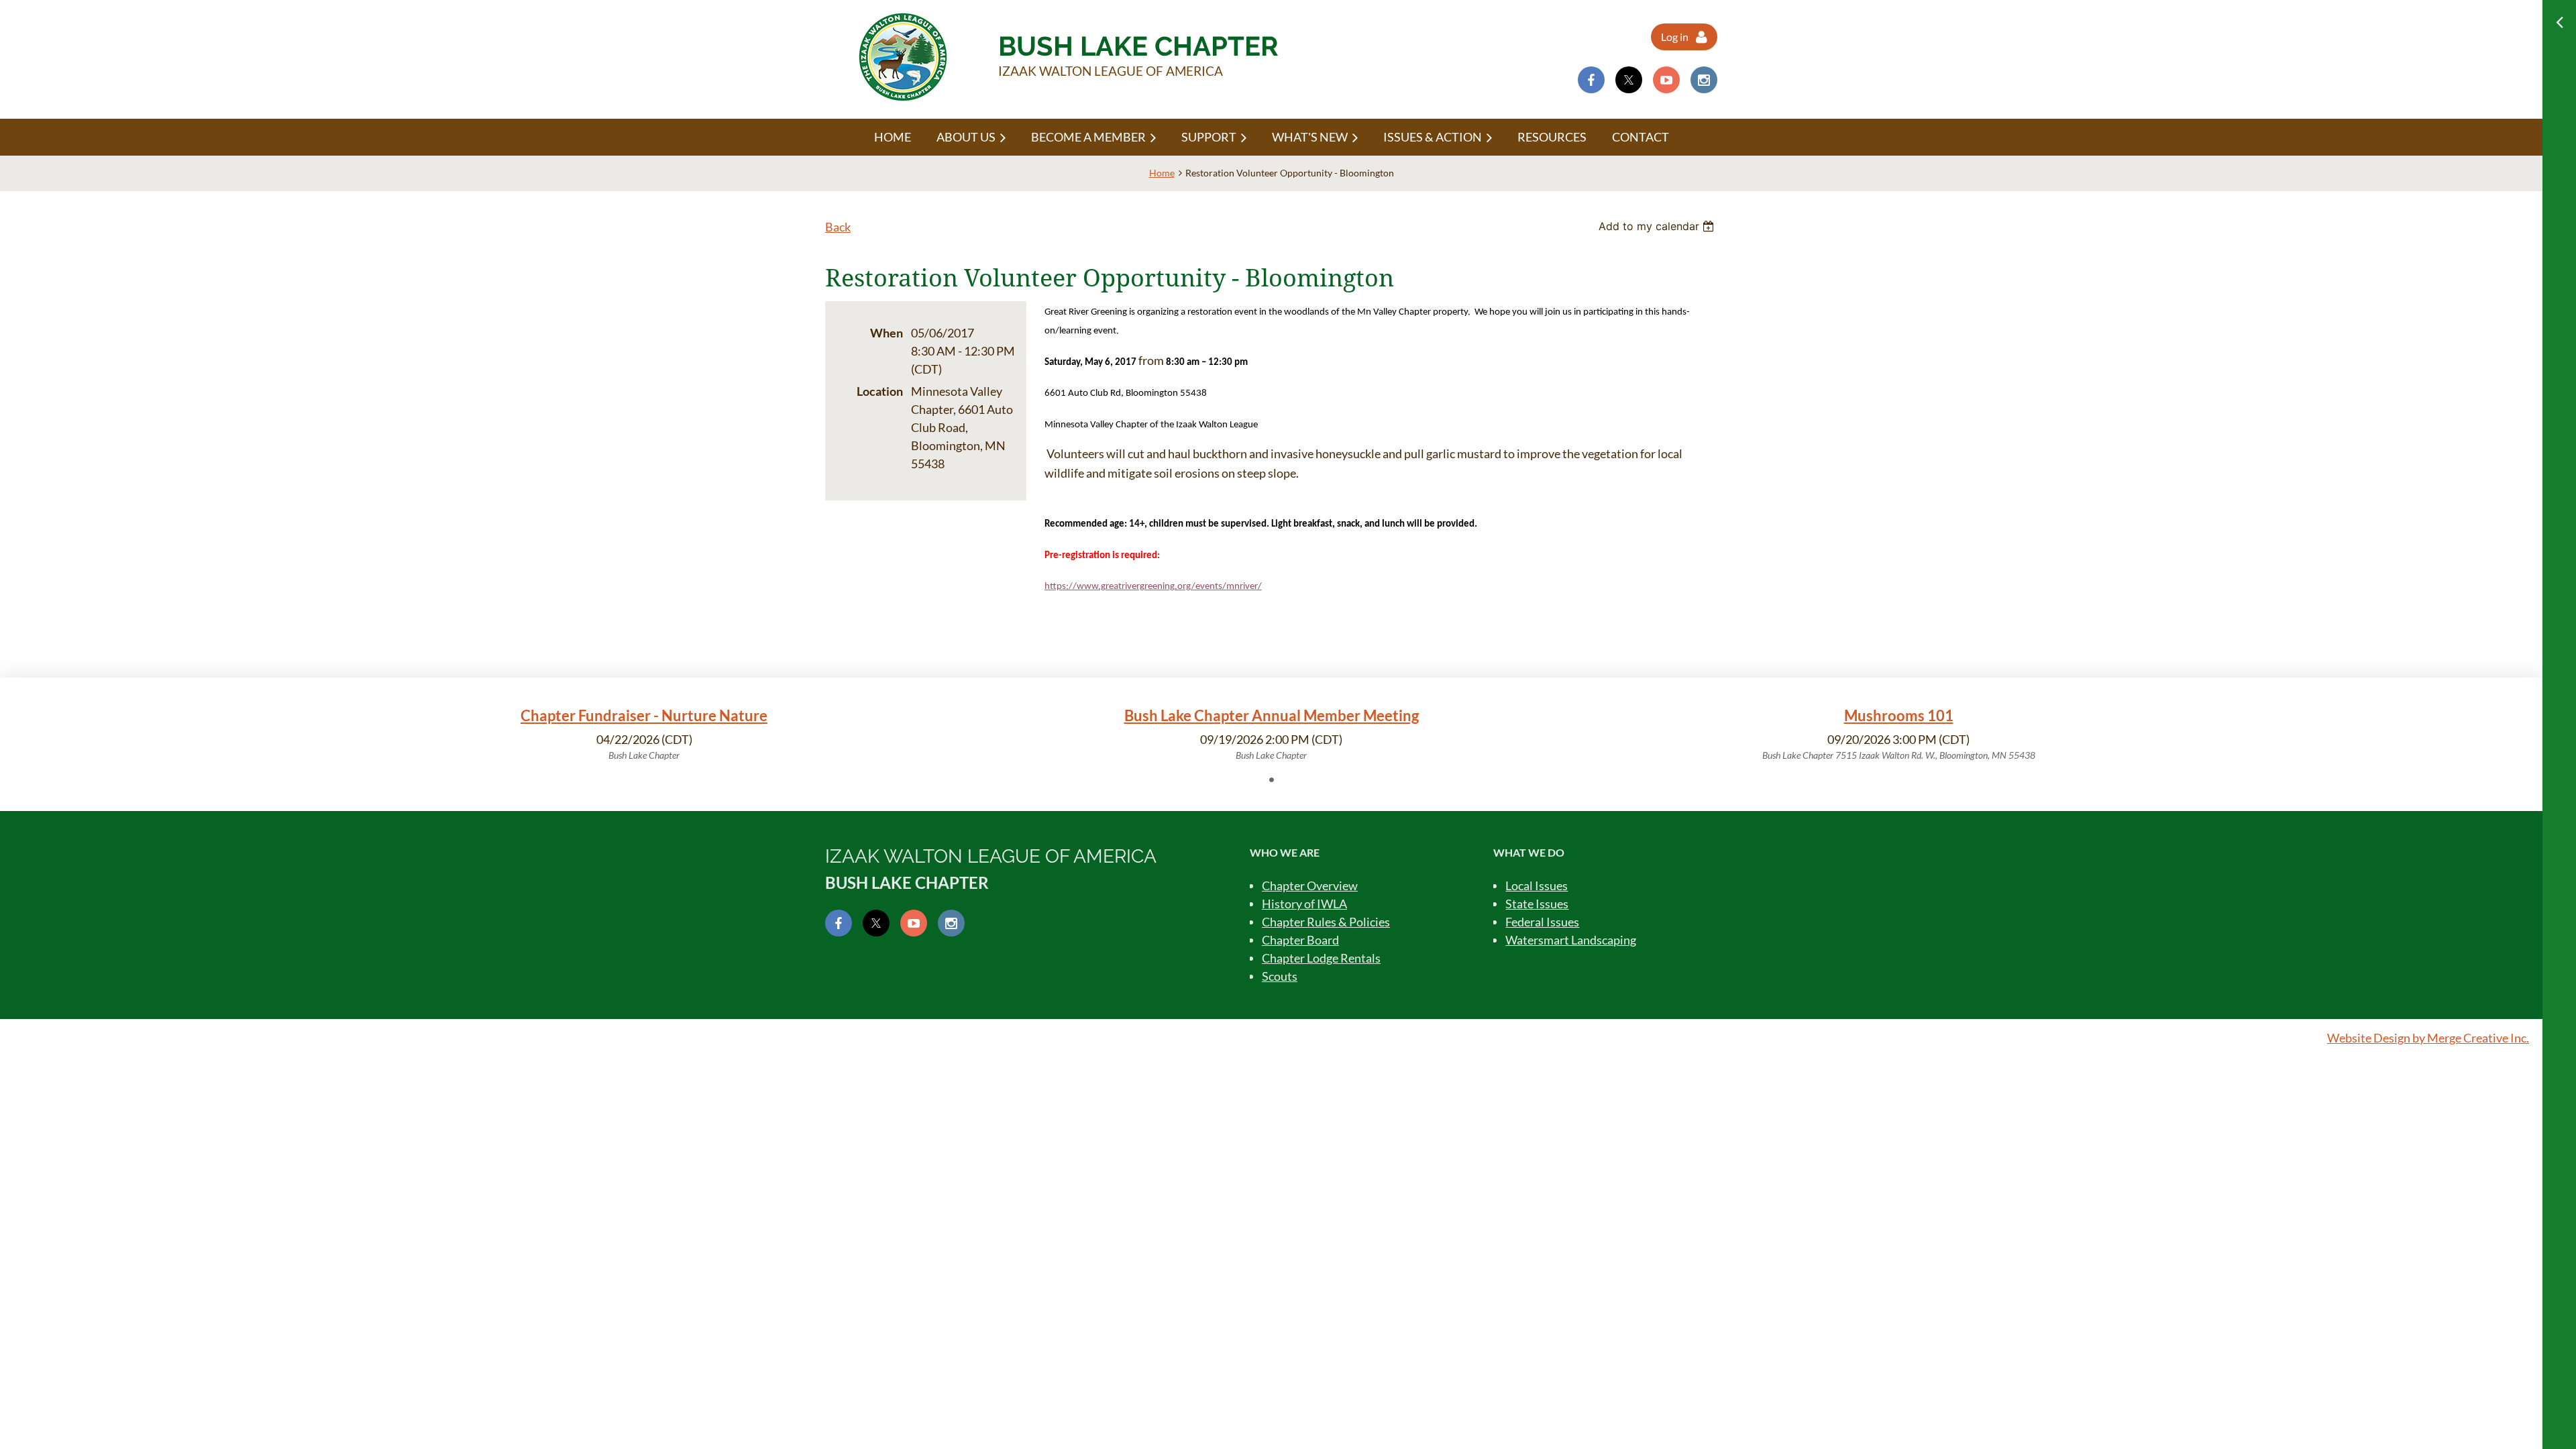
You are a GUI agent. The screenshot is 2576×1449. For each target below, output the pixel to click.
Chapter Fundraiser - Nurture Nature (644, 715)
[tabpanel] (644, 734)
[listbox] (1658, 226)
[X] (1629, 80)
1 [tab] (1271, 780)
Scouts (1280, 976)
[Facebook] (1591, 80)
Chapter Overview (1310, 885)
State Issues (1537, 904)
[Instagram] (1704, 80)
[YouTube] (1666, 80)
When (887, 333)
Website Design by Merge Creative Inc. (2428, 1038)
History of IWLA (1304, 904)
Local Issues (1537, 885)
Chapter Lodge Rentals (1321, 958)
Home (1162, 173)
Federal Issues (1542, 922)
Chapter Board (1300, 940)
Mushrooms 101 (1899, 715)
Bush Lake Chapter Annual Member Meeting (1272, 715)
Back (838, 227)
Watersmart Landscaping (1571, 940)
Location (880, 391)
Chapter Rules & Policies (1326, 922)
